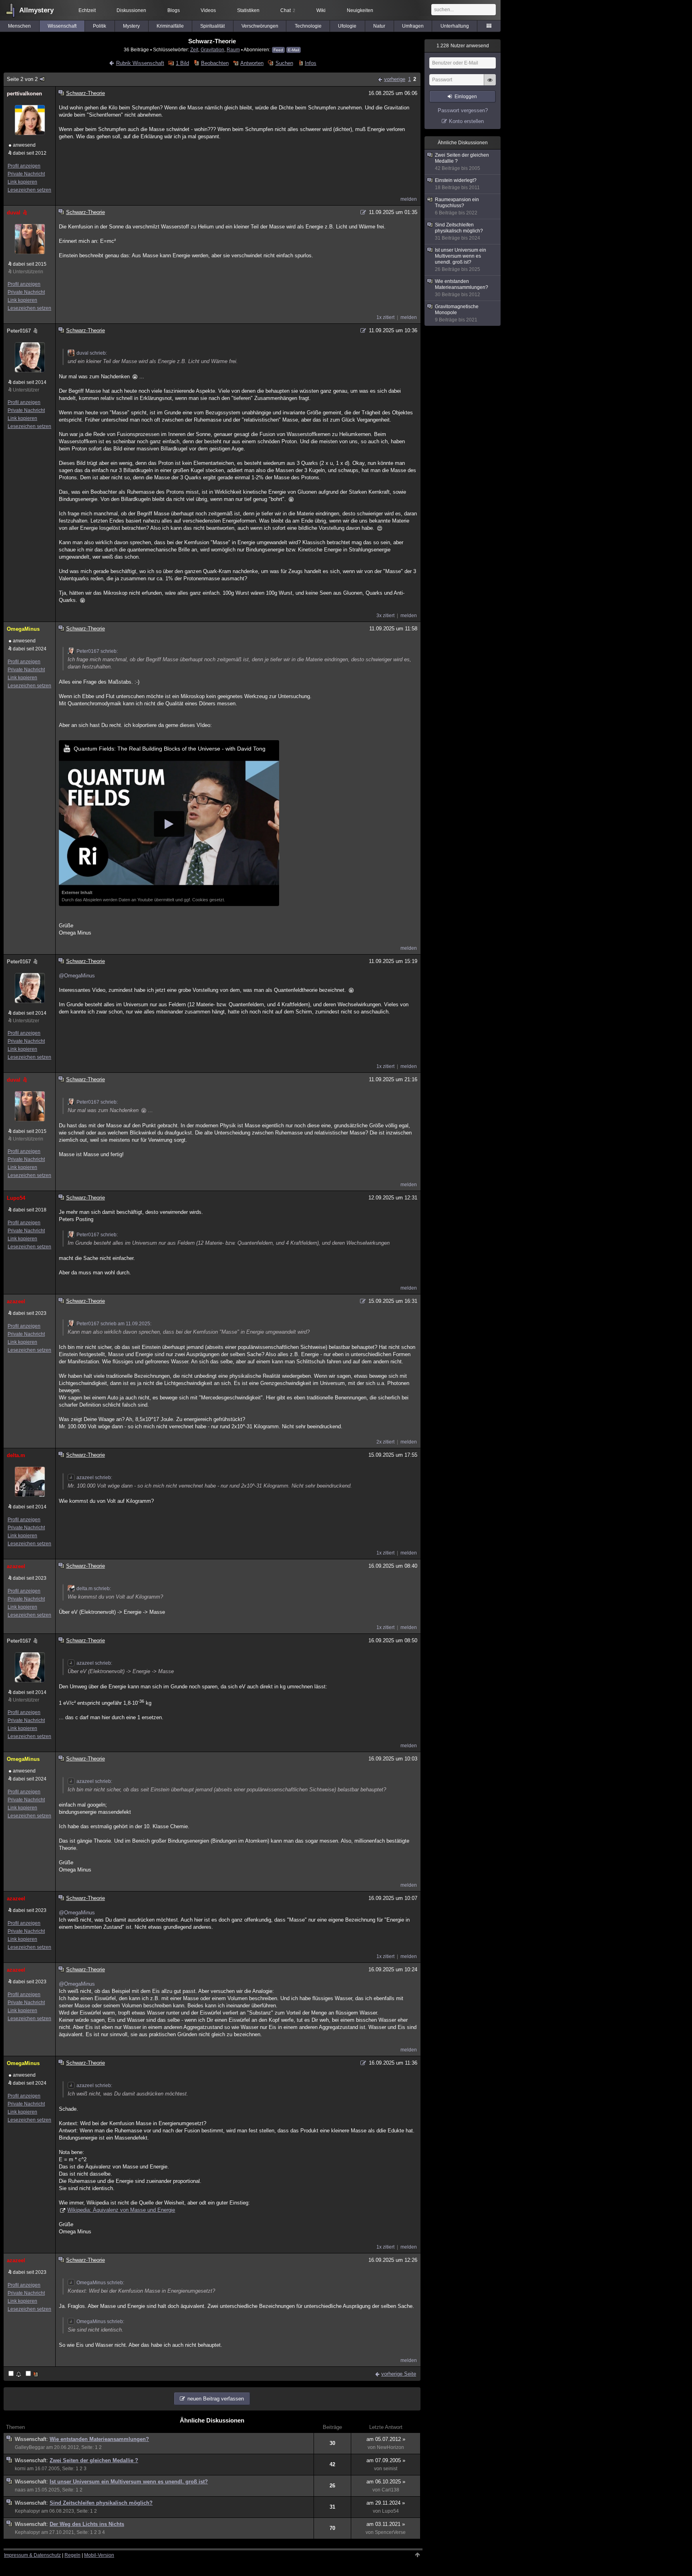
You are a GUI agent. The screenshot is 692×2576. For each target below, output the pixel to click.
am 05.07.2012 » (386, 2439)
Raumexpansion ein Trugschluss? (457, 206)
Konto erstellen (466, 121)
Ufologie (347, 26)
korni (20, 2469)
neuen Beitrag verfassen (216, 2399)
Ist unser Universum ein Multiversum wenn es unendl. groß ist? (129, 2482)
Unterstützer (26, 390)
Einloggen (466, 97)
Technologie (308, 26)
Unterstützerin (28, 272)
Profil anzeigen (24, 166)
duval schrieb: (92, 353)
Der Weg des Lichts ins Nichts (87, 2524)
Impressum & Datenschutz (32, 2555)
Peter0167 (19, 331)
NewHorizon (390, 2447)
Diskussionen (131, 10)
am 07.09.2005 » (386, 2460)
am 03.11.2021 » (386, 2524)
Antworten (252, 63)
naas (20, 2490)
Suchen (284, 63)
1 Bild (182, 63)
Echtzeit (87, 10)
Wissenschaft (62, 26)
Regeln (72, 2555)
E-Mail (294, 50)
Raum (233, 49)
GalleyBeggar (30, 2447)
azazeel (16, 1301)
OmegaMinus (23, 629)
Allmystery (36, 10)
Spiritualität (212, 26)
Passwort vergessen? (463, 110)
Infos (311, 63)
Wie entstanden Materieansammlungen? (99, 2439)
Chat (288, 10)
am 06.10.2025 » (386, 2482)
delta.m (16, 1455)
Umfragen (413, 26)
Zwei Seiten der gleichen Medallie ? (94, 2460)
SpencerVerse (390, 2532)
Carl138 (390, 2490)
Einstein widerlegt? (457, 184)
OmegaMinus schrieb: (100, 2283)
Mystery (131, 26)
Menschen (19, 26)
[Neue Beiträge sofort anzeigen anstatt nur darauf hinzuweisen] (32, 2374)
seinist (390, 2469)
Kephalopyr (27, 2511)
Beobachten (215, 63)
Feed (278, 50)
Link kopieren (22, 182)
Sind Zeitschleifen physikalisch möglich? (101, 2503)
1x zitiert (385, 317)
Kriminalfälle (170, 26)
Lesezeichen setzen (29, 190)
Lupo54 (16, 1198)
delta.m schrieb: (94, 1589)
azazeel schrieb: (94, 1478)
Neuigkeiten (360, 10)
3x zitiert (385, 616)
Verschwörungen (260, 26)
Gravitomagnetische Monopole (457, 313)
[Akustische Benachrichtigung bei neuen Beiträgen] (15, 2374)
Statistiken (248, 10)
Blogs (174, 10)
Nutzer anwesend (463, 46)
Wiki (321, 10)
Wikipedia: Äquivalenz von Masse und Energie (121, 2210)
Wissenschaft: (32, 2439)
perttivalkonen (24, 94)
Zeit (194, 49)
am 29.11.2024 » (386, 2503)
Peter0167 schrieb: (97, 651)
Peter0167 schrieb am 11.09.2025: (114, 1324)
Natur (379, 26)
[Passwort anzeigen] (490, 84)
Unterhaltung (455, 26)
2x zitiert (385, 1442)
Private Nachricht (26, 174)
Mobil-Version (99, 2555)
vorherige (395, 79)
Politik (100, 26)
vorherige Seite (399, 2374)
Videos (208, 10)
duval (14, 213)
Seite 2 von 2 (22, 79)
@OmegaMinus (77, 976)
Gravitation (212, 49)
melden (409, 199)
